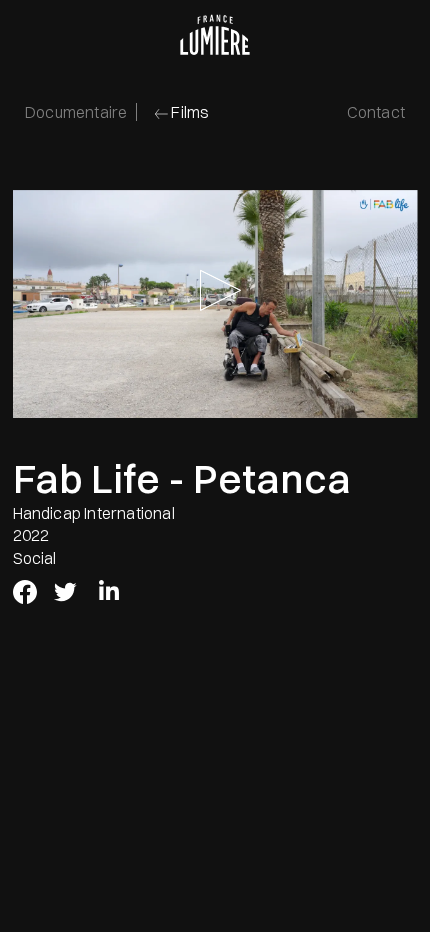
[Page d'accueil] (214, 35)
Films (190, 112)
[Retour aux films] (159, 116)
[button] (215, 304)
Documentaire (76, 112)
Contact (376, 112)
